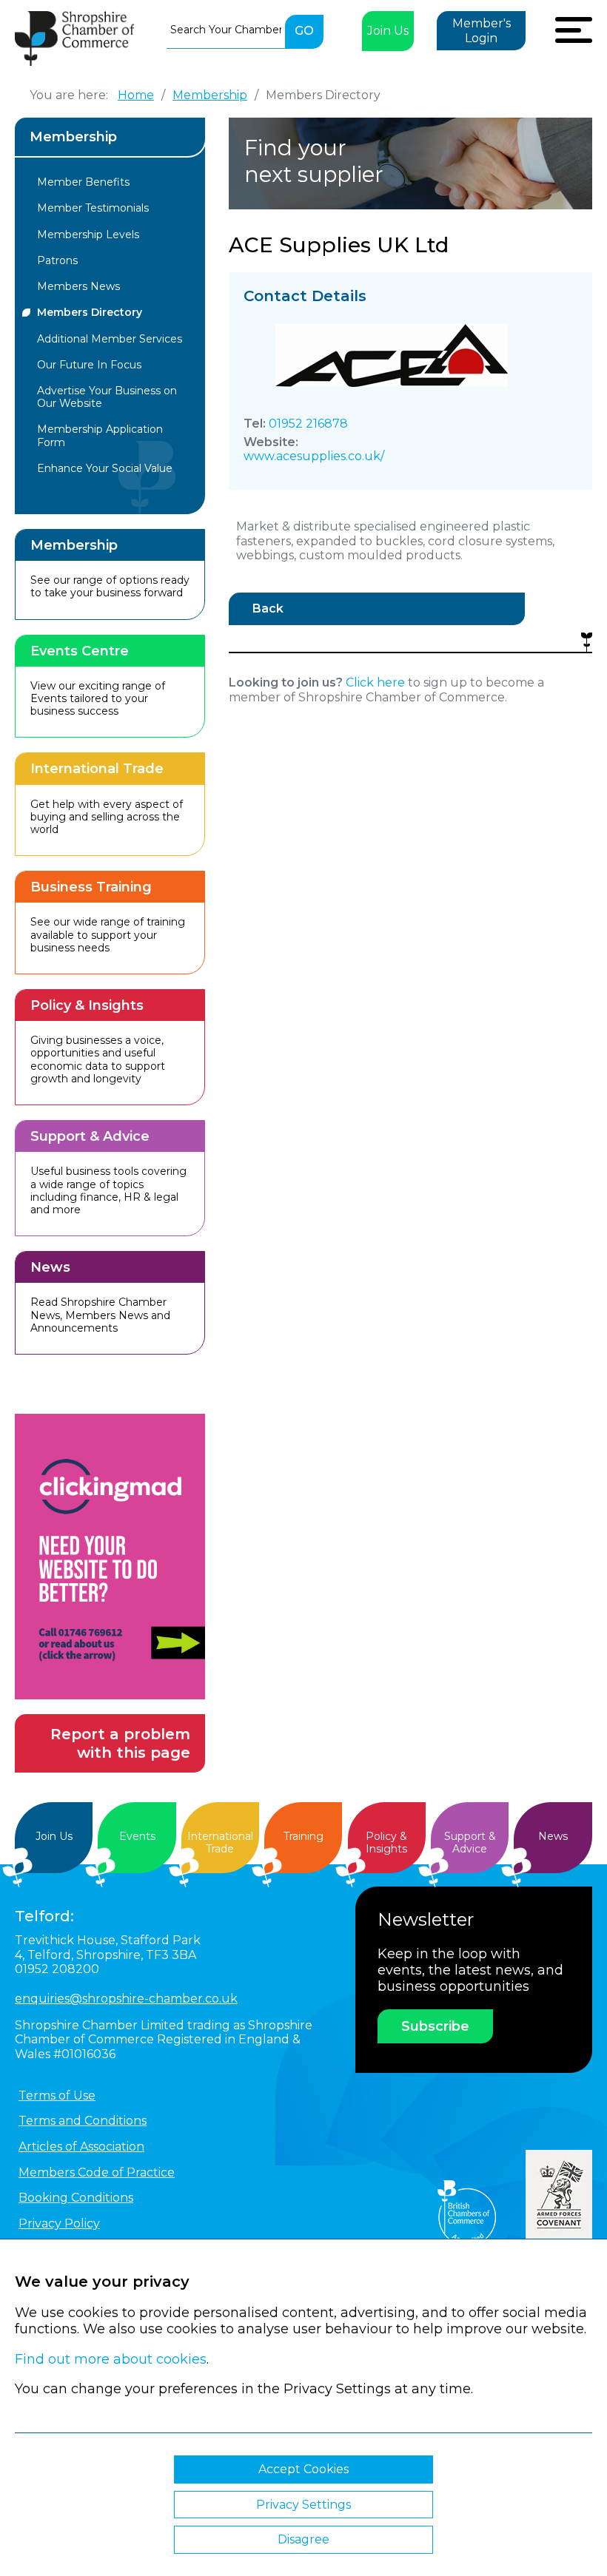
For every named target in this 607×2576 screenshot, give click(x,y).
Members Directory (90, 312)
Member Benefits (83, 182)
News (553, 1836)
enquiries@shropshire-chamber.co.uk (126, 1999)
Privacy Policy (59, 2223)
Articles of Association (81, 2147)
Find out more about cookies (111, 2359)
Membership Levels (88, 235)
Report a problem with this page (120, 1743)
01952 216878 (308, 424)
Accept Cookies (303, 2469)
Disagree (303, 2539)
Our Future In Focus (89, 365)
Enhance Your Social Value (105, 468)
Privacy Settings (303, 2505)
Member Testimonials (93, 208)
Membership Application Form (100, 435)
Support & (470, 1842)
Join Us (388, 31)
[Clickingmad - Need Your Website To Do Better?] (110, 1557)
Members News (78, 286)
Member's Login (482, 31)
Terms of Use (57, 2095)
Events (137, 1836)
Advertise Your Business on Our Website (107, 397)
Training (303, 1836)
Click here (375, 682)
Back (268, 608)
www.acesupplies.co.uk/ (314, 456)
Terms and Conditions (83, 2121)
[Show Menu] (574, 28)
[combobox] (226, 30)
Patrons (57, 260)
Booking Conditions (76, 2198)
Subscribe (435, 2026)
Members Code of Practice (97, 2172)
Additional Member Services (110, 339)
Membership (73, 137)
